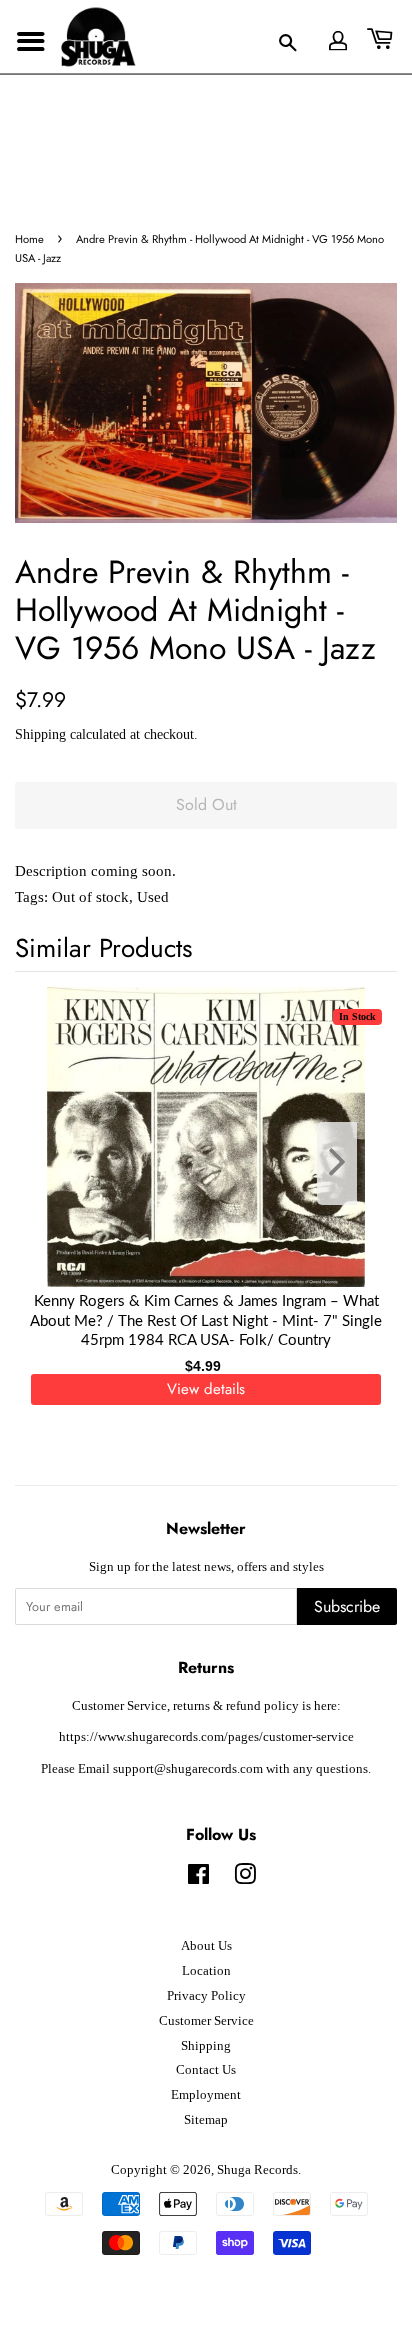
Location (206, 1971)
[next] (349, 1163)
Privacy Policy (206, 1996)
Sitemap (206, 2120)
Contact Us (206, 2070)
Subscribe (347, 1606)
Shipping (40, 734)
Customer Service (206, 2021)
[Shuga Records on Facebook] (198, 1879)
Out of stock (90, 897)
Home (29, 239)
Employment (206, 2095)
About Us (206, 1946)
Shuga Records (257, 2170)
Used (153, 897)
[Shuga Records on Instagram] (245, 1879)
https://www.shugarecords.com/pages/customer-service (206, 1737)
